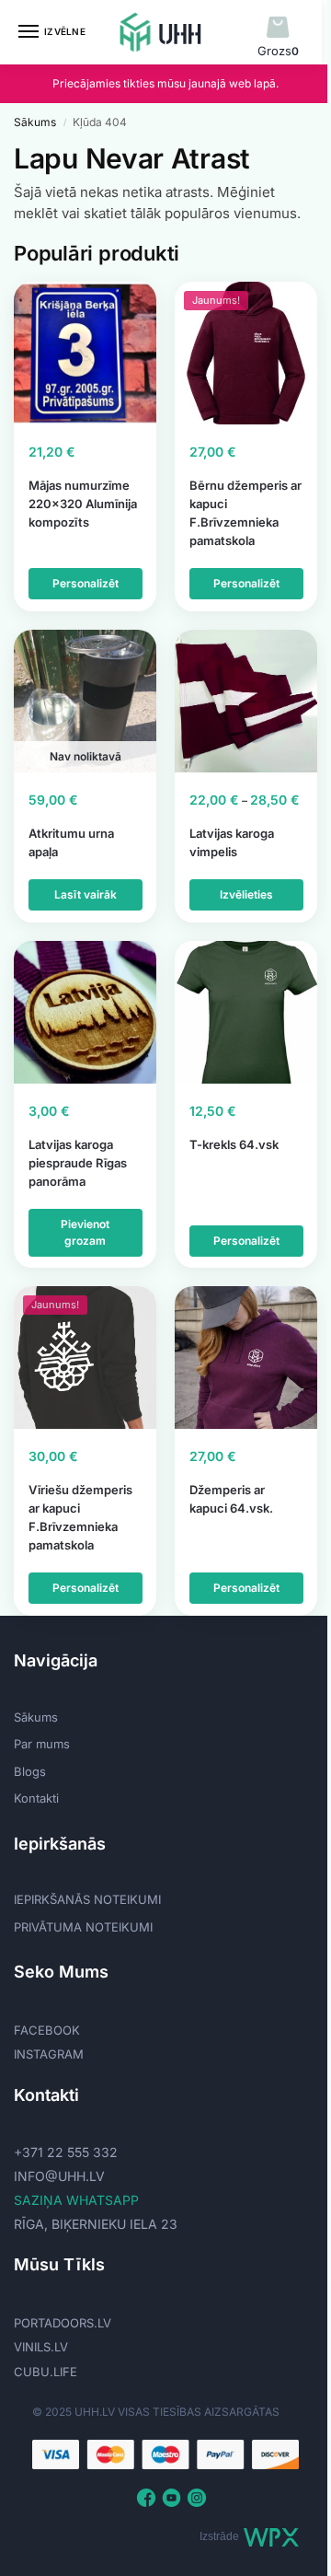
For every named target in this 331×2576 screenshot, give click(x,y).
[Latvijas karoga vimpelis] (246, 701)
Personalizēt (86, 583)
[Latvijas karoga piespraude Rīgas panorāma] (85, 1012)
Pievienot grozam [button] (85, 1232)
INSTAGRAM (49, 2054)
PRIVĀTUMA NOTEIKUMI (83, 1927)
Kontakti (36, 1798)
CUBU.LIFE (46, 2372)
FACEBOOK (47, 2030)
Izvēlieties (246, 894)
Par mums (42, 1744)
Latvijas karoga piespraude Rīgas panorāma (78, 1163)
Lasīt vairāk (86, 894)
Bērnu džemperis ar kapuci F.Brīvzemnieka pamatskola (245, 513)
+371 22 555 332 (66, 2152)
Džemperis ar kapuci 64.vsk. (231, 1499)
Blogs (30, 1771)
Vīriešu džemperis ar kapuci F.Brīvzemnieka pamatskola (80, 1517)
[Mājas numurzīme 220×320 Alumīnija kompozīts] (85, 353)
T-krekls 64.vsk (234, 1144)
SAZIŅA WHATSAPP (76, 2200)
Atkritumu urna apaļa (71, 842)
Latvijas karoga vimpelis (232, 842)
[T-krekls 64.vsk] (246, 1012)
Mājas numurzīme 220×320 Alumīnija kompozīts (83, 504)
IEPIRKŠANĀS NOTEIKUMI (87, 1899)
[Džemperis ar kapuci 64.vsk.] (246, 1358)
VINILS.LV (41, 2347)
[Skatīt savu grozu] (278, 28)
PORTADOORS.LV (63, 2323)
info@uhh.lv (59, 2176)
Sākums (35, 122)
